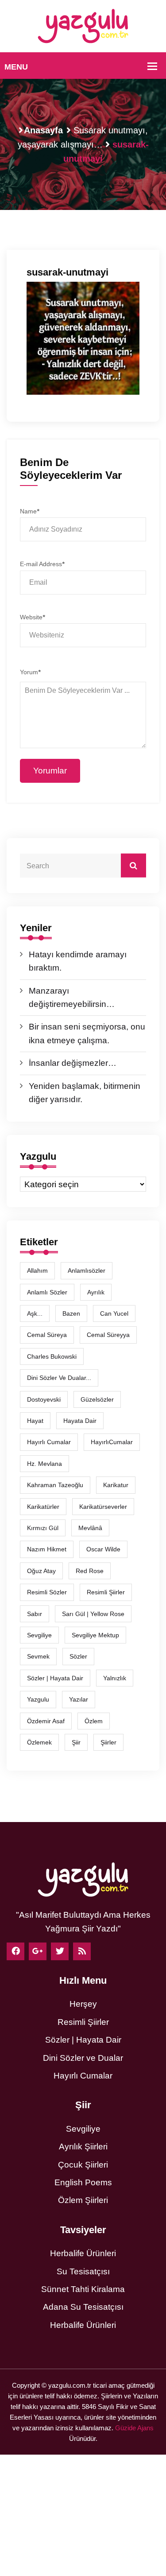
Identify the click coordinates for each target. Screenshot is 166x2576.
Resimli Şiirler (106, 1592)
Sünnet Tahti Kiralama (83, 2289)
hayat (35, 1421)
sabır (35, 1614)
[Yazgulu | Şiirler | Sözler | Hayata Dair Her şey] (83, 25)
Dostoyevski (44, 1399)
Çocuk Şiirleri (83, 2165)
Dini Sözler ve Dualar (83, 2058)
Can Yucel (114, 1313)
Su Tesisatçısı (83, 2271)
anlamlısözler (87, 1271)
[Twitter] (60, 1951)
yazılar (79, 1699)
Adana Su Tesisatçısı (83, 2307)
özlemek (39, 1742)
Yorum (30, 672)
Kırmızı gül (43, 1528)
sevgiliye (39, 1635)
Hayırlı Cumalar (83, 2076)
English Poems (83, 2182)
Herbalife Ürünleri (83, 2253)
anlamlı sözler (47, 1292)
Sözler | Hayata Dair (55, 1678)
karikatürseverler (103, 1507)
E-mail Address (42, 564)
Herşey (83, 2004)
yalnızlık (115, 1678)
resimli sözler (47, 1592)
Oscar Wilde (103, 1549)
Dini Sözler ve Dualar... (59, 1378)
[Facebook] (15, 1951)
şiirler (108, 1742)
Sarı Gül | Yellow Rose (93, 1614)
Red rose (90, 1571)
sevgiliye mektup (95, 1635)
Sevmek (38, 1656)
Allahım (37, 1271)
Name (29, 511)
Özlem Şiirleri (83, 2200)
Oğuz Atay (41, 1571)
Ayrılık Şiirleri (83, 2147)
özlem (94, 1721)
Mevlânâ (90, 1528)
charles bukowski (52, 1356)
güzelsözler (97, 1399)
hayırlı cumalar (49, 1442)
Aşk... (35, 1313)
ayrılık (96, 1292)
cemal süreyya (108, 1335)
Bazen (71, 1313)
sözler (78, 1656)
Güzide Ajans (134, 2428)
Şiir (76, 1742)
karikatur (116, 1485)
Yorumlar (50, 771)
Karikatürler (43, 1507)
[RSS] (82, 1951)
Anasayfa (43, 130)
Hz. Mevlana (44, 1464)
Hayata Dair (80, 1421)
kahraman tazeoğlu (55, 1485)
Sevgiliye (83, 2129)
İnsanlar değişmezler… (73, 1063)
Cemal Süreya (47, 1335)
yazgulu (38, 1699)
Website (32, 617)
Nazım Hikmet (47, 1549)
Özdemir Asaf (46, 1721)
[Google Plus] (38, 1951)
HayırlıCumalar (112, 1442)
